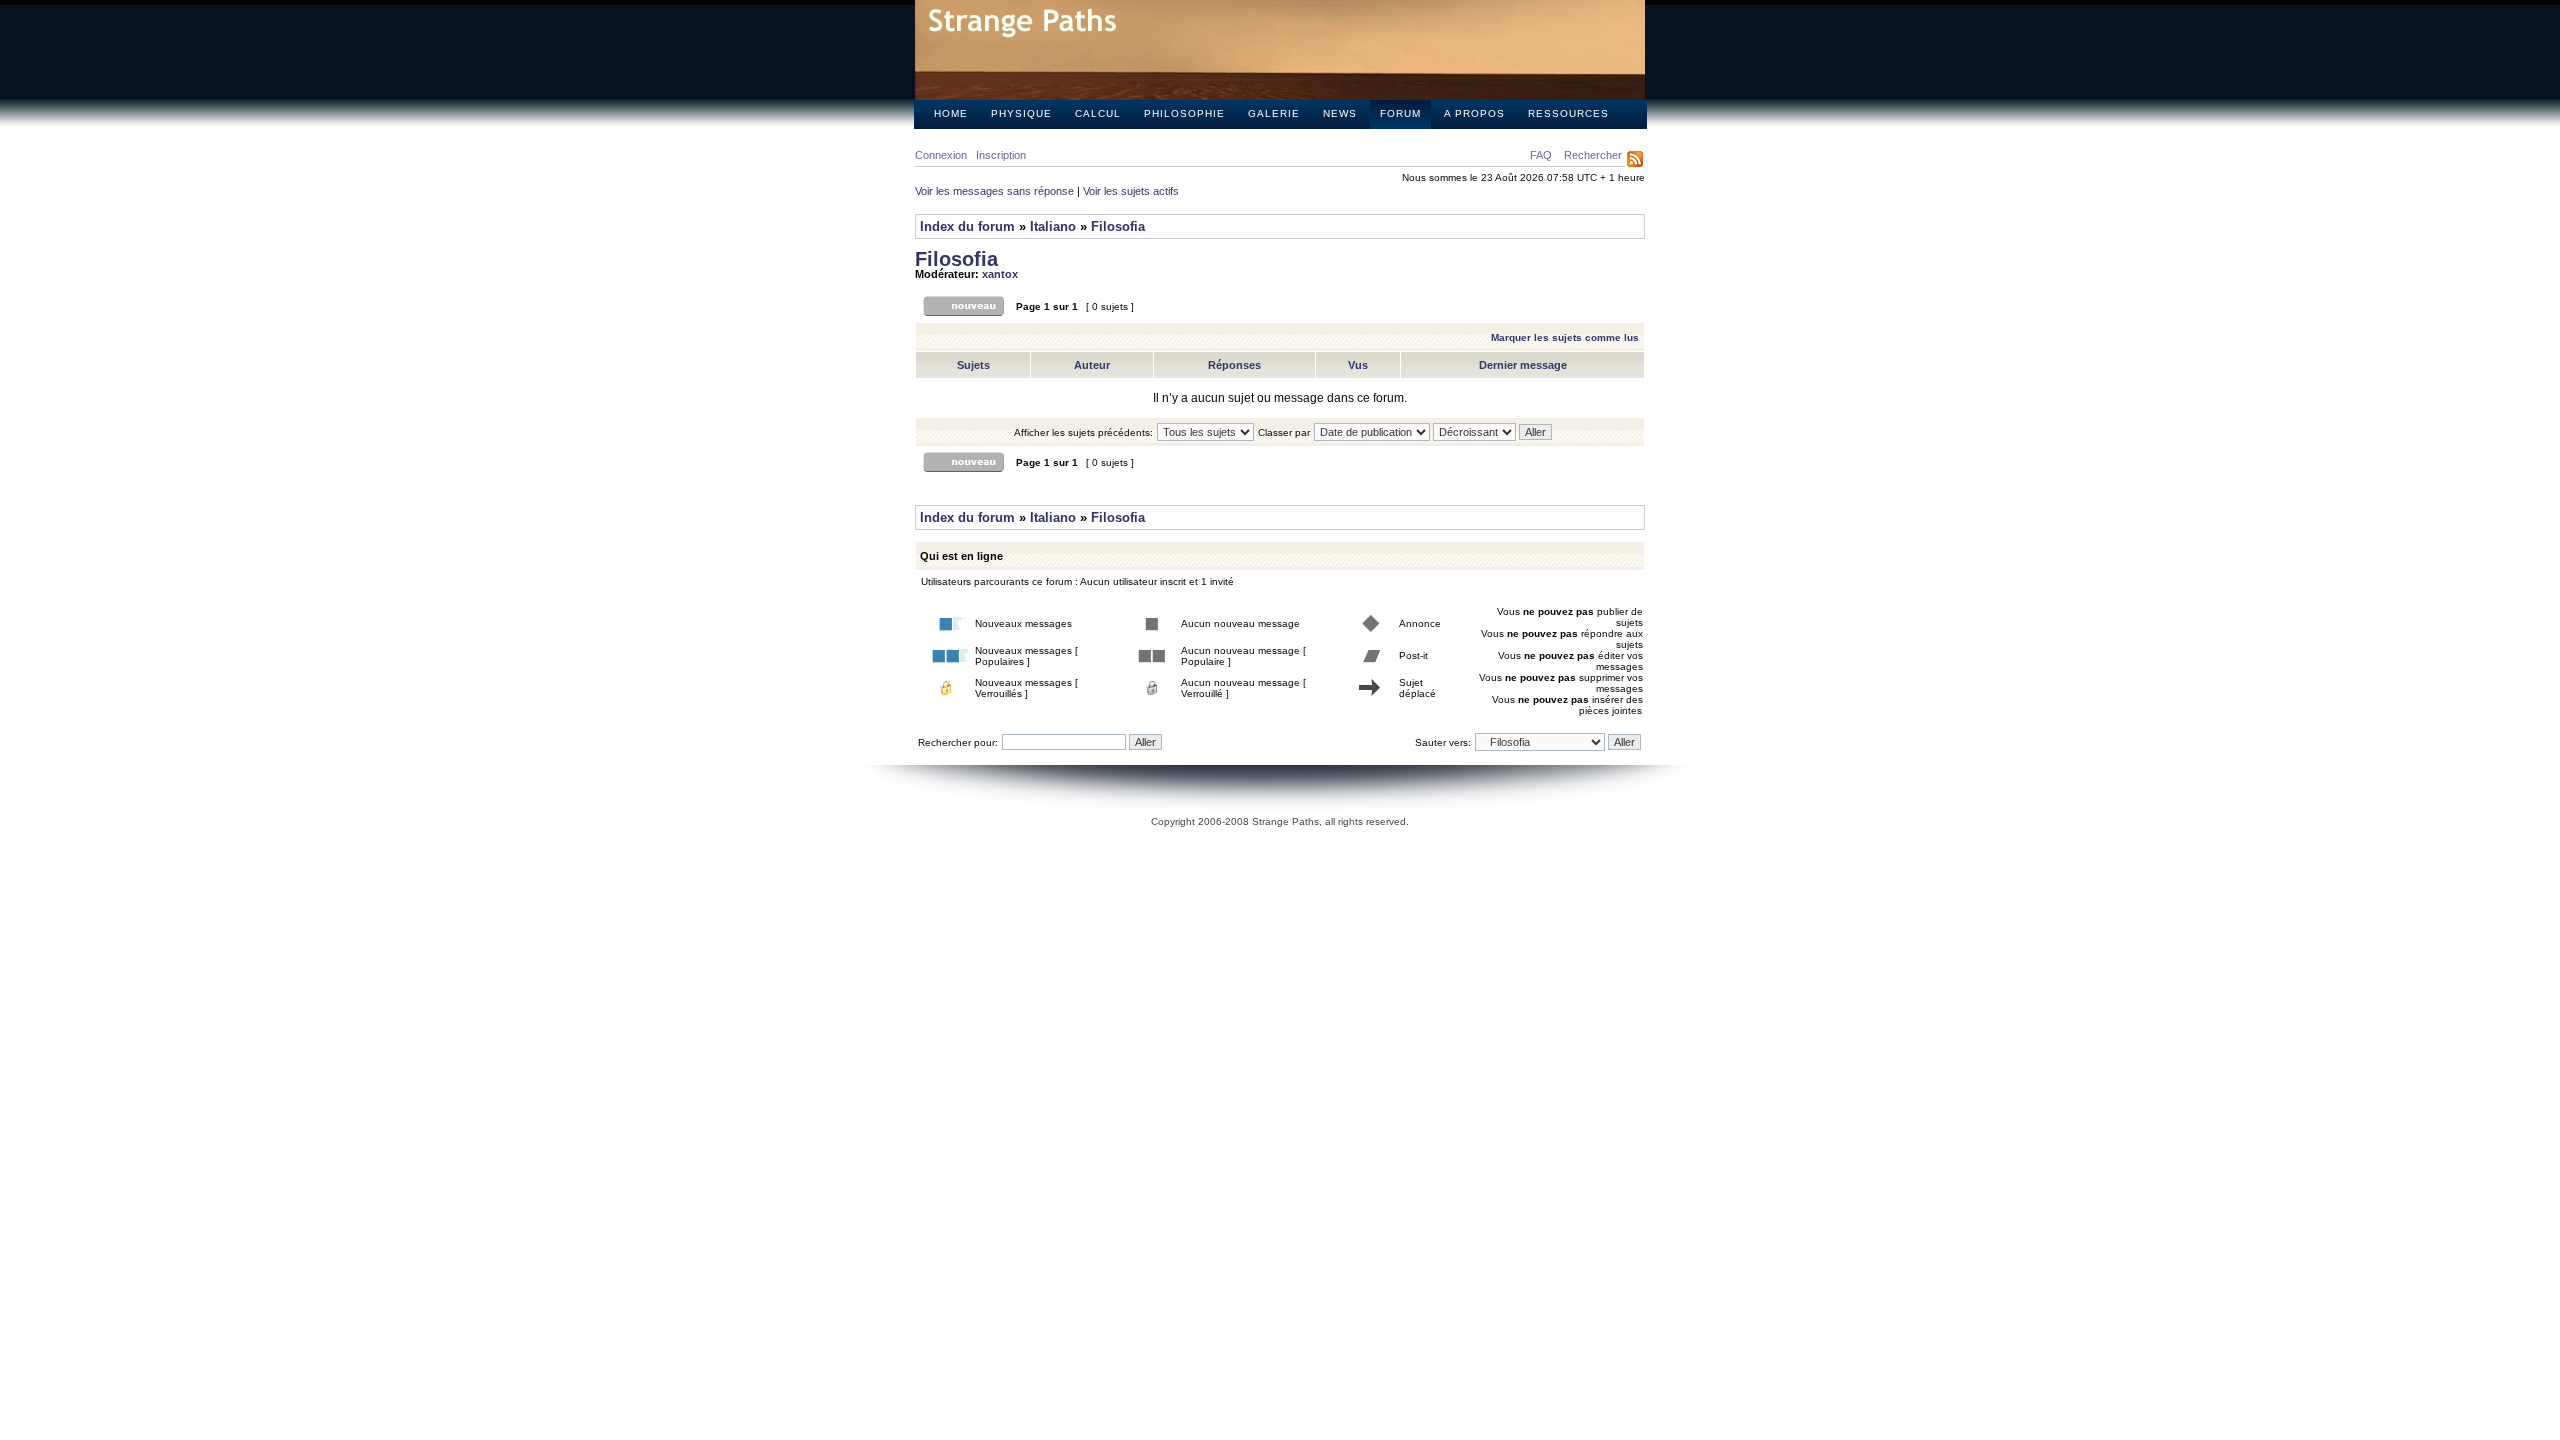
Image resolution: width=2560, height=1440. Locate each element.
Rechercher (1593, 155)
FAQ (1541, 155)
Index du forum (967, 226)
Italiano (1053, 226)
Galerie (1274, 113)
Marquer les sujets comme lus (1565, 337)
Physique (1021, 113)
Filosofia (1118, 226)
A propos (1474, 113)
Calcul (1098, 113)
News (1340, 113)
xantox (1000, 274)
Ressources (1568, 113)
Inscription (1001, 155)
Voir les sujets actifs (1131, 191)
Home (951, 113)
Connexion (941, 155)
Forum (1400, 113)
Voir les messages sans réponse (994, 191)
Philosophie (1184, 113)
